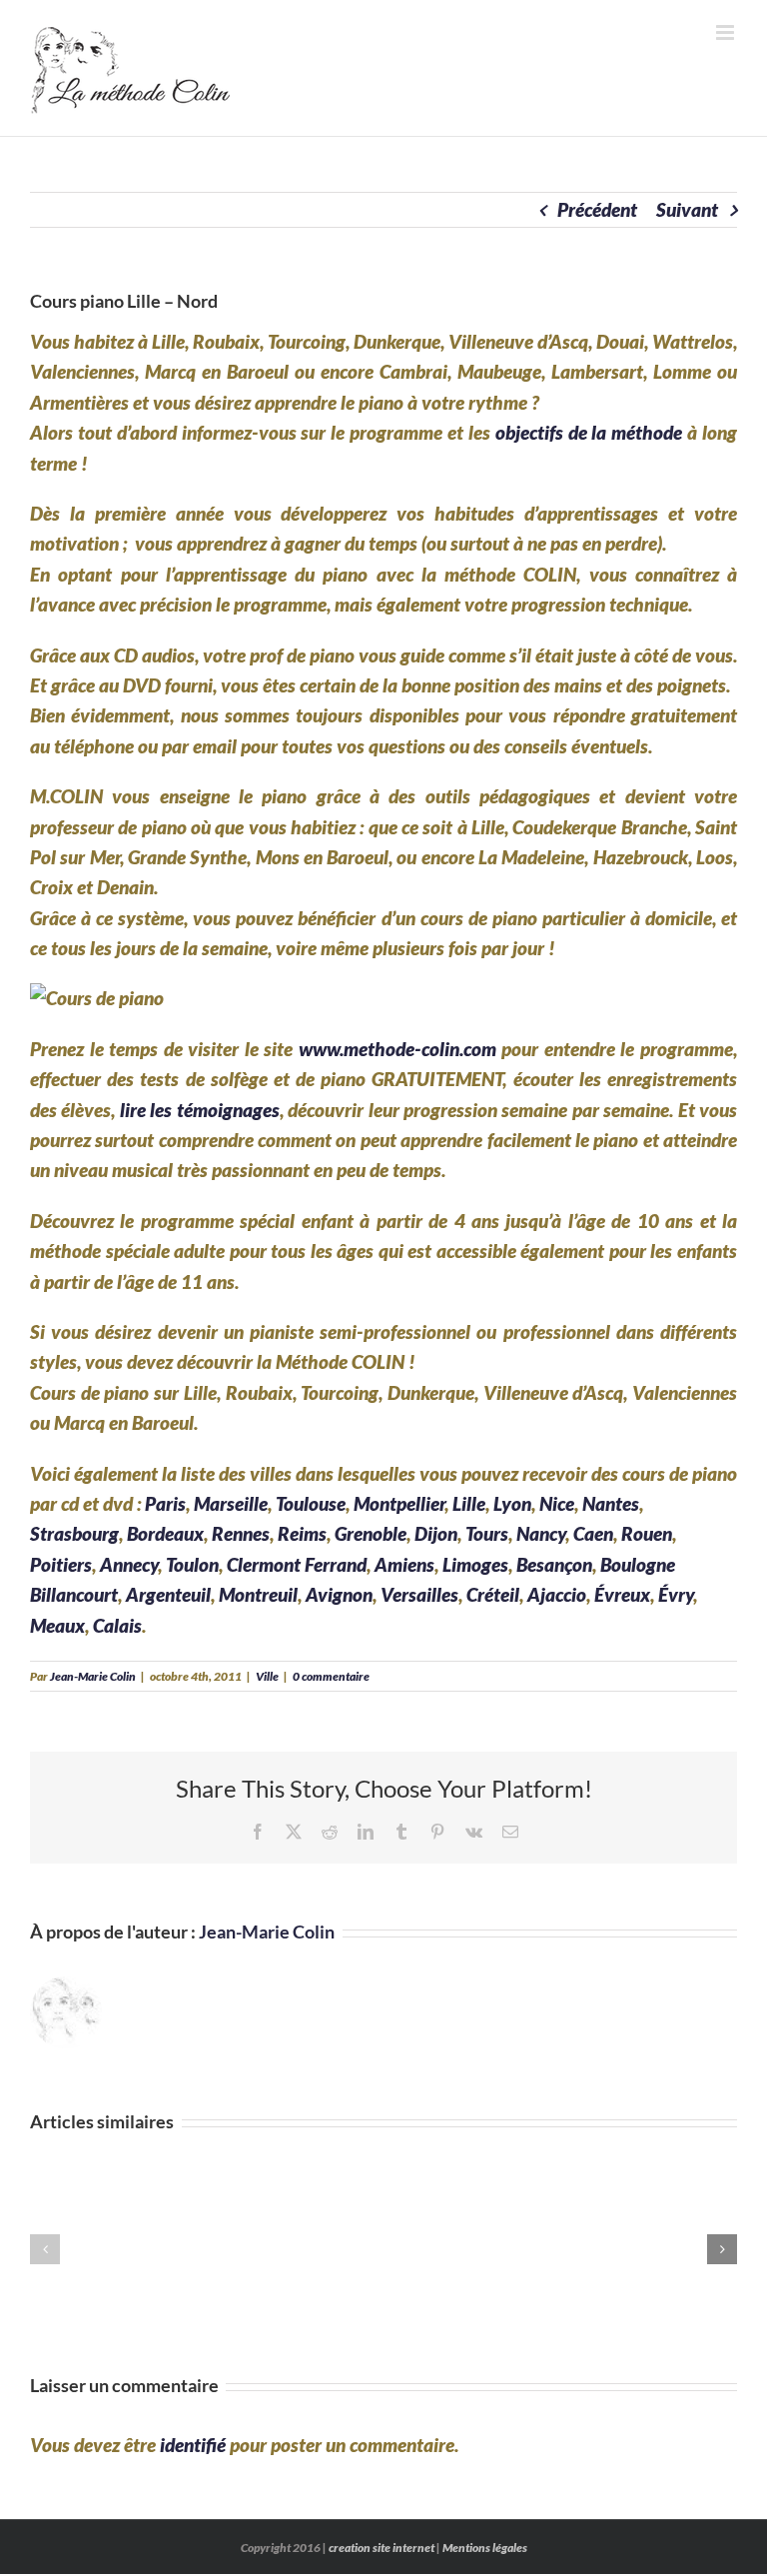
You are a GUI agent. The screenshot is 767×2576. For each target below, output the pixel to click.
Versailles (419, 1594)
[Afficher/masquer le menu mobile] (727, 32)
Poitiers (61, 1564)
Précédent (597, 209)
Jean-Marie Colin (93, 1676)
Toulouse (311, 1503)
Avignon (339, 1594)
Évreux (622, 1594)
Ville (267, 1676)
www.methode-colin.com (397, 1049)
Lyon (512, 1503)
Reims (302, 1533)
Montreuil (258, 1594)
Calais (117, 1625)
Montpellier (399, 1503)
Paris (165, 1503)
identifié (193, 2445)
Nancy (541, 1533)
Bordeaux (165, 1533)
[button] (45, 2249)
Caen (593, 1533)
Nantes (611, 1503)
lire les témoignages (200, 1110)
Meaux (57, 1625)
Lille (469, 1503)
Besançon (554, 1564)
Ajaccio (557, 1594)
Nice (557, 1503)
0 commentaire (331, 1676)
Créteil (493, 1594)
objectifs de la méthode (589, 432)
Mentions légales (485, 2548)
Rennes (241, 1533)
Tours (487, 1533)
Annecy (129, 1564)
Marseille (231, 1503)
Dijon (436, 1533)
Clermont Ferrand (297, 1564)
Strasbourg (74, 1533)
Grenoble (371, 1533)
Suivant (687, 209)
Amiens (404, 1564)
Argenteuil (168, 1594)
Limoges (475, 1564)
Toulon (192, 1564)
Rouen (647, 1533)
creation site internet (382, 2548)
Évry (676, 1594)
